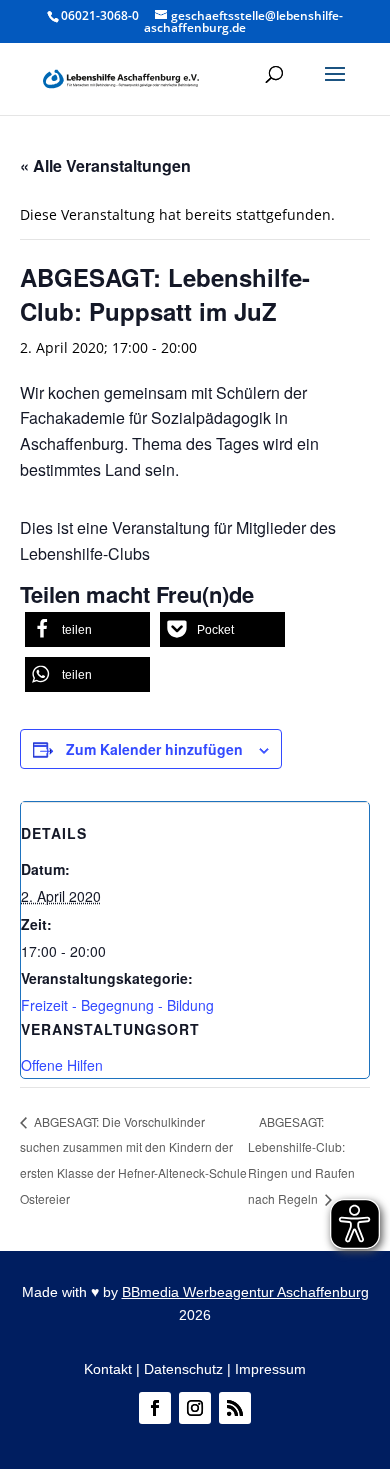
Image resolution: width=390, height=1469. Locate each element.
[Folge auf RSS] (235, 1408)
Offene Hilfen (62, 1065)
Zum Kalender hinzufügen (154, 749)
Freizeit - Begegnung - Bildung (117, 1005)
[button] (335, 87)
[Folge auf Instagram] (195, 1408)
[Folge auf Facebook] (155, 1408)
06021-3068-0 (100, 15)
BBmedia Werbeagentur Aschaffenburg (245, 1292)
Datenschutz (183, 1369)
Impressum (270, 1369)
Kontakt (108, 1369)
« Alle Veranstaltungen (105, 165)
